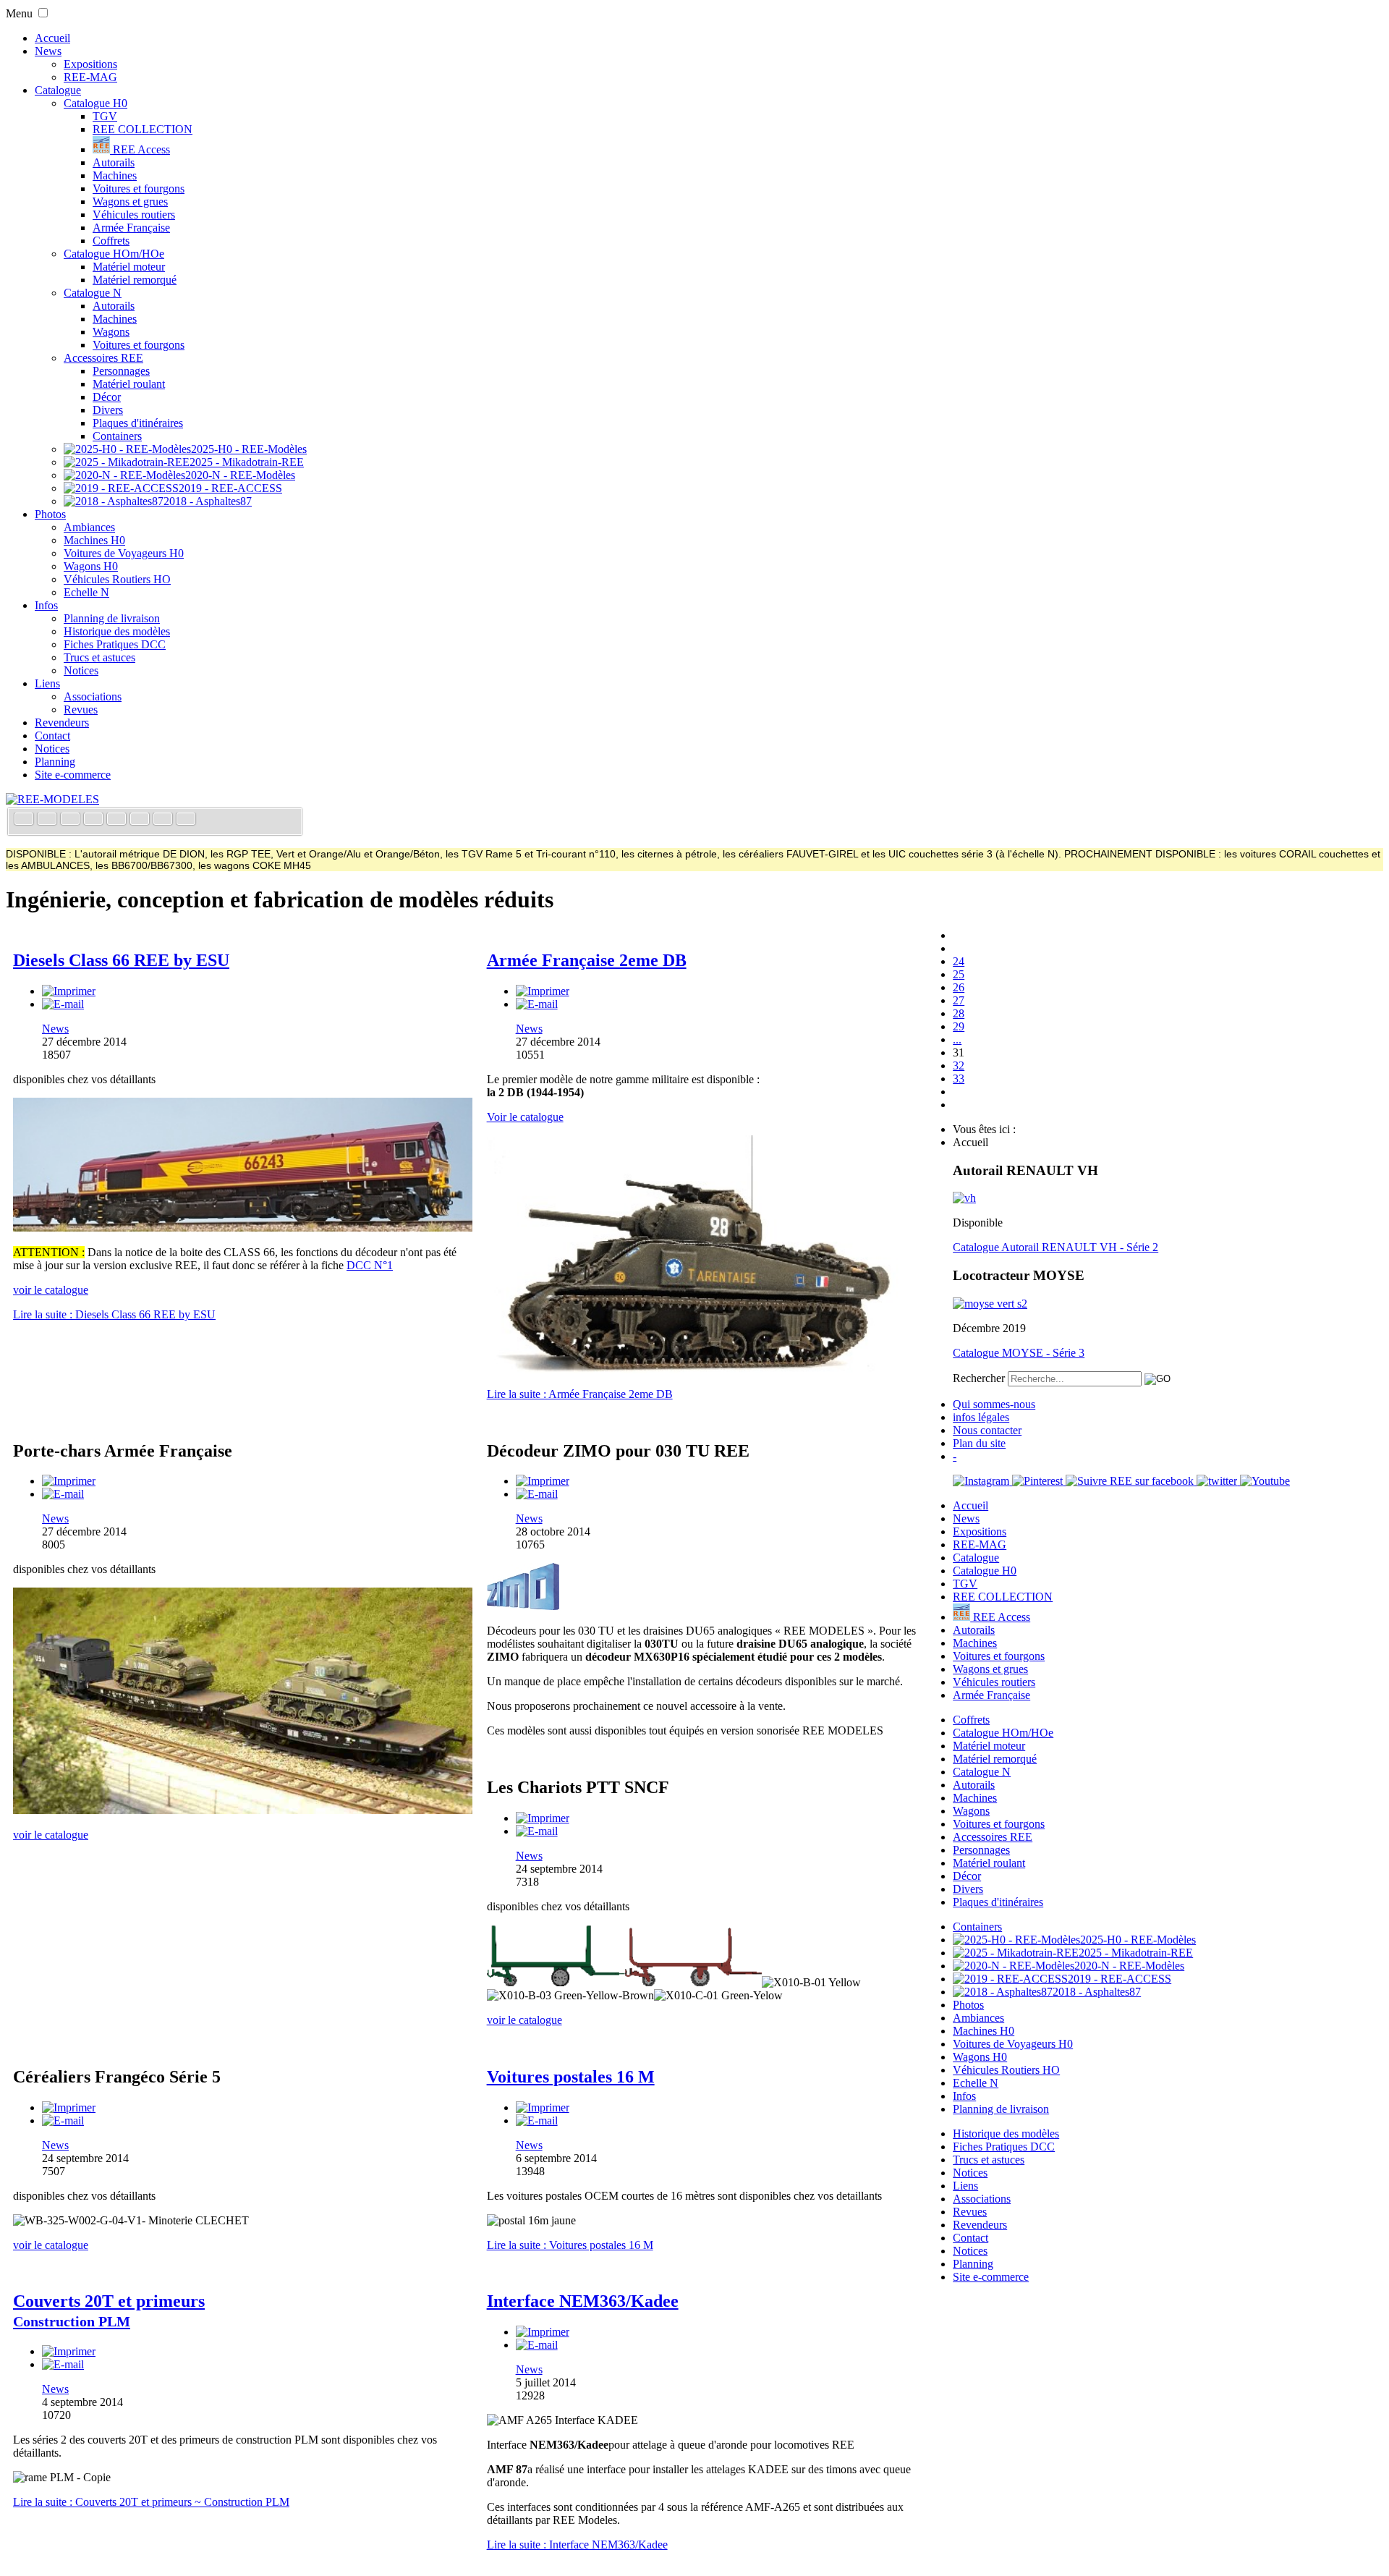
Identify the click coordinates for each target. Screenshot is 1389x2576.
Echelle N (86, 592)
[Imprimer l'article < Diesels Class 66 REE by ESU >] (69, 991)
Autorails (114, 162)
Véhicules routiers (134, 215)
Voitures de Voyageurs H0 (124, 553)
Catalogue (58, 90)
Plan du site (979, 1443)
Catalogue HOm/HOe (114, 254)
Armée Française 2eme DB (587, 960)
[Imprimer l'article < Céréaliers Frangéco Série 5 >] (69, 2107)
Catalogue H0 (95, 103)
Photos (50, 514)
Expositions (90, 64)
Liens (47, 683)
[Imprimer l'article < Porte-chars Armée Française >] (69, 1481)
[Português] (141, 820)
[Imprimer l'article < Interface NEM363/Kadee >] (543, 2332)
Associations (93, 696)
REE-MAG (90, 77)
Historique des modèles (117, 631)
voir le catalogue (51, 1835)
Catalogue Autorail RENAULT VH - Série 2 (1055, 1247)
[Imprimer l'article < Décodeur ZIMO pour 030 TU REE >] (543, 1481)
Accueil (52, 38)
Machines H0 (94, 540)
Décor (107, 397)
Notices (81, 670)
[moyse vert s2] (990, 1304)
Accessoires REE (103, 358)
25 (959, 974)
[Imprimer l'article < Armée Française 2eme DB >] (543, 991)
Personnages (121, 371)
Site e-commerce (73, 775)
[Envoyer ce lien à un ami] (63, 1004)
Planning (55, 762)
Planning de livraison (112, 618)
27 (959, 1000)
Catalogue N (93, 293)
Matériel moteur (129, 267)
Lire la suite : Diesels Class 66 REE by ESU (114, 1314)
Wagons (111, 332)
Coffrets (111, 241)
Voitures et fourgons (139, 188)
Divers (108, 410)
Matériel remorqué (135, 280)
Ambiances (89, 527)
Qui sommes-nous (994, 1404)
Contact (52, 736)
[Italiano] (95, 820)
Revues (81, 709)
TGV (105, 116)
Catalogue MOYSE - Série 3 (1019, 1353)
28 (959, 1013)
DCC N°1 (370, 1265)
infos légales (981, 1417)
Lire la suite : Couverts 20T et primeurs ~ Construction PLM (151, 2502)
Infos (46, 605)
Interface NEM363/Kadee (583, 2301)
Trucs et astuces (99, 657)
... (957, 1039)
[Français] (25, 820)
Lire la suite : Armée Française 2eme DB (580, 1394)
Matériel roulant (129, 384)
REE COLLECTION (143, 129)
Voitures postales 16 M (571, 2077)
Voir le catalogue (525, 1117)
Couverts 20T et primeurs (109, 2310)
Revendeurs (62, 723)
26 (959, 987)
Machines (115, 175)
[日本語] (186, 820)
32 (959, 1065)
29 (959, 1026)
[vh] (964, 1198)
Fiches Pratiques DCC (115, 644)
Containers (117, 436)
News (48, 51)
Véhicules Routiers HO (117, 579)
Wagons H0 (91, 566)
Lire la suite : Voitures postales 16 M (570, 2245)
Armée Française (131, 228)
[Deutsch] (72, 820)
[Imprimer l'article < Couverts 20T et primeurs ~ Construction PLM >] (69, 2351)
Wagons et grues (130, 202)
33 (959, 1079)
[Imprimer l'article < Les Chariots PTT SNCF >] (543, 1818)
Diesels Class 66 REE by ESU (121, 960)
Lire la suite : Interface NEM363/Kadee (577, 2545)
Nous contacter (987, 1430)
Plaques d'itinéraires (138, 423)
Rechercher (979, 1378)
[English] (48, 820)
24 (959, 961)
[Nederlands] (164, 820)
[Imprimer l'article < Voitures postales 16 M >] (543, 2107)
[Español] (118, 820)
